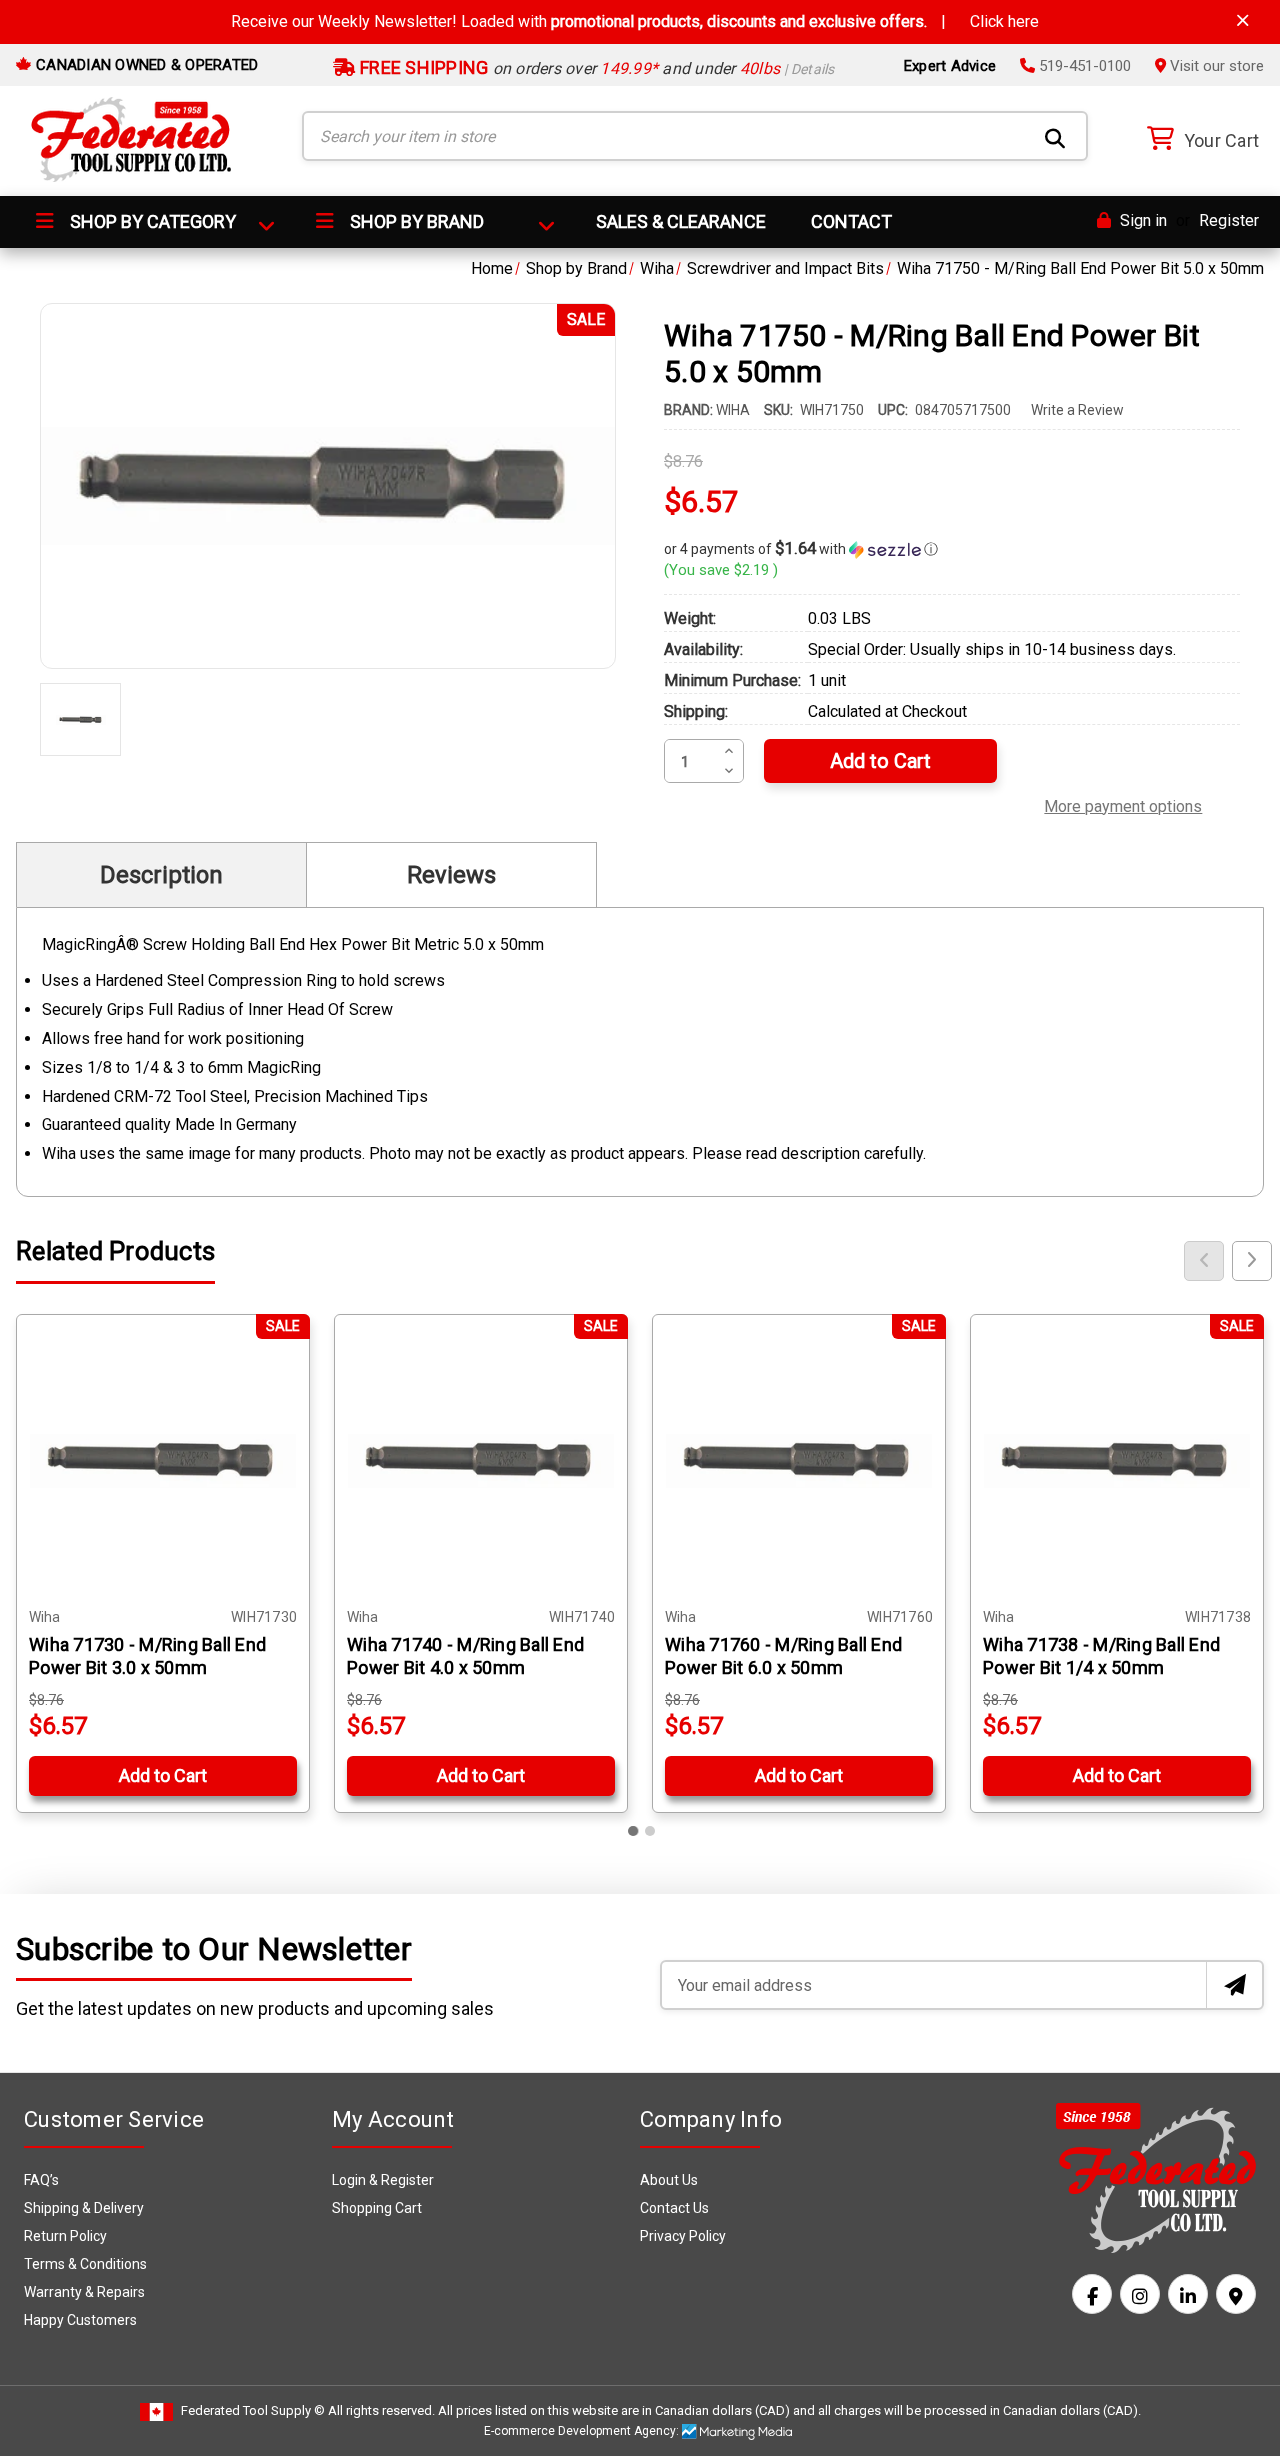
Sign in (1141, 220)
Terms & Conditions (85, 2264)
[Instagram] (1140, 2294)
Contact (851, 221)
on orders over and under (595, 68)
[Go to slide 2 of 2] (650, 1831)
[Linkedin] (1188, 2294)
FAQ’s (41, 2180)
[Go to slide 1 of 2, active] (634, 1831)
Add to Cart (163, 1775)
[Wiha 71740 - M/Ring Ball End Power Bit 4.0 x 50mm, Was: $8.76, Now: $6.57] (481, 1461)
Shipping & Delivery (84, 2208)
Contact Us (674, 2208)
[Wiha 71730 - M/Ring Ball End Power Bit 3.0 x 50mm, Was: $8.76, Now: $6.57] (163, 1461)
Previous (1204, 1261)
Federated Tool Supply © (253, 2410)
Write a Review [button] (1077, 410)
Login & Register (383, 2180)
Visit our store (1215, 66)
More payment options (1123, 804)
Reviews (451, 875)
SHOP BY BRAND (415, 221)
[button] (952, 549)
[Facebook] (1092, 2294)
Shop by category (151, 221)
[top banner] (1243, 20)
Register (1229, 220)
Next (1252, 1261)
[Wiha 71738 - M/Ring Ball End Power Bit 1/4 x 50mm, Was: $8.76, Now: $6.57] (1117, 1461)
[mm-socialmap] (1236, 2294)
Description (161, 875)
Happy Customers (80, 2320)
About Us (669, 2180)
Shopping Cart (377, 2208)
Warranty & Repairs (84, 2292)
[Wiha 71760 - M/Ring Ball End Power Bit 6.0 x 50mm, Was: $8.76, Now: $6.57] (799, 1461)
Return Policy (65, 2236)
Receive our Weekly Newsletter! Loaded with (635, 21)
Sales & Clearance (681, 221)
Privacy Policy (683, 2236)
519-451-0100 (1083, 66)
